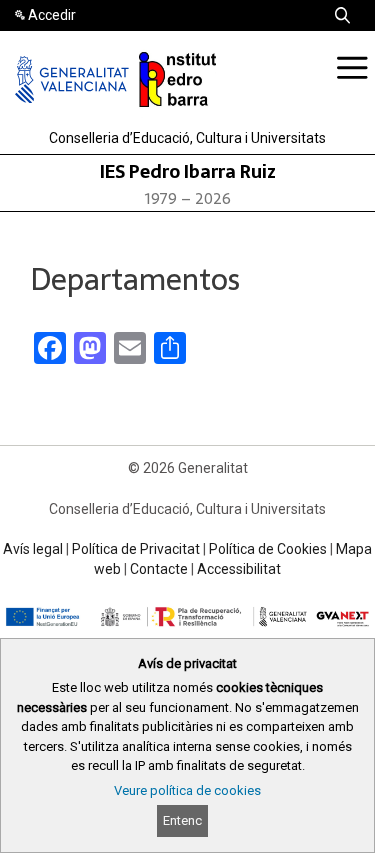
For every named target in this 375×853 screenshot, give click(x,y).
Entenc (182, 820)
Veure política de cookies (187, 790)
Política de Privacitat (136, 549)
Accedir (52, 15)
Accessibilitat (239, 569)
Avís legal (33, 549)
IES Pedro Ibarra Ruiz (188, 171)
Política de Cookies (268, 549)
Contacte (159, 569)
